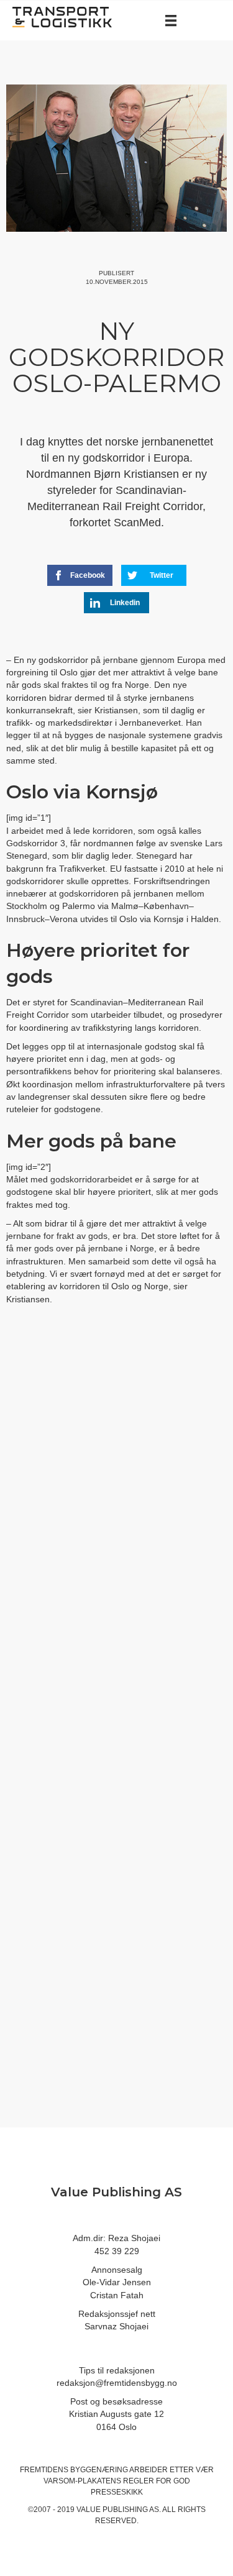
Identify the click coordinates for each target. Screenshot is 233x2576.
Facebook (88, 575)
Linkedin (125, 603)
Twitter (162, 575)
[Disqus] (116, 1523)
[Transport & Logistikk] (62, 16)
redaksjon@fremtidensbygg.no (117, 2383)
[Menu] (171, 21)
